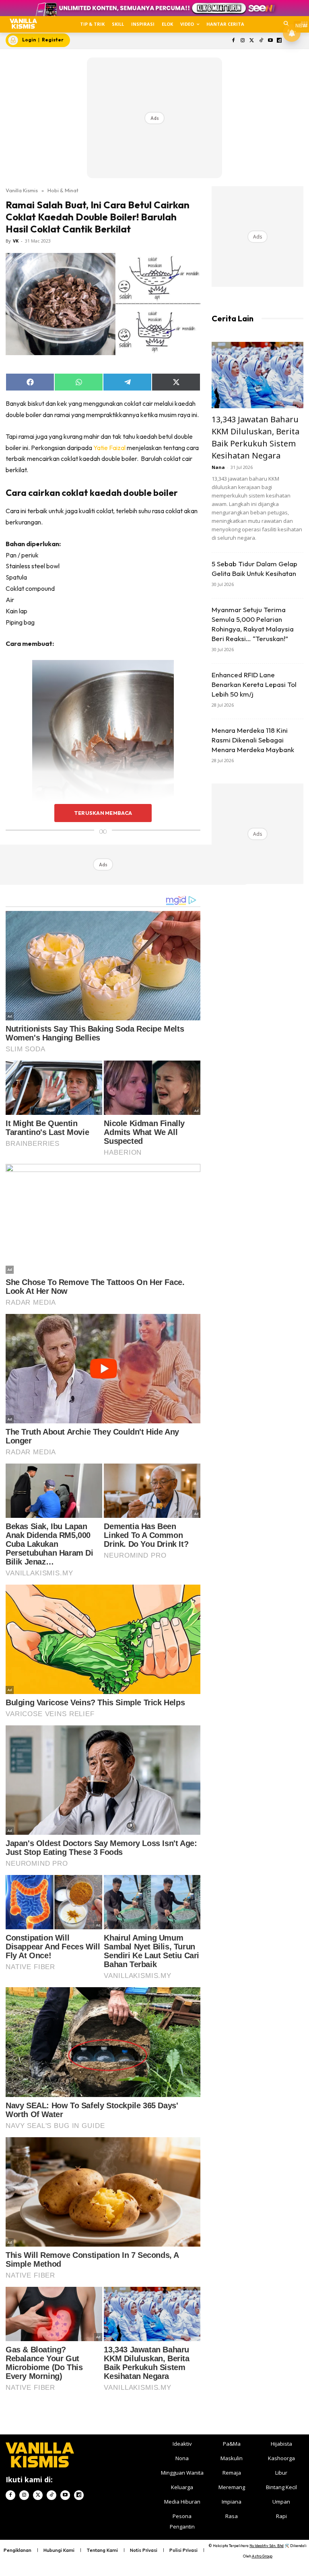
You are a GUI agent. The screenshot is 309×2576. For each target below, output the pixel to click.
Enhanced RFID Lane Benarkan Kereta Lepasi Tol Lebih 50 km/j (254, 684)
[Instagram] (243, 41)
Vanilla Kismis (22, 190)
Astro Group (262, 2556)
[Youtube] (270, 41)
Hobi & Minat (63, 190)
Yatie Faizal (109, 448)
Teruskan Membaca (103, 813)
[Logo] (23, 24)
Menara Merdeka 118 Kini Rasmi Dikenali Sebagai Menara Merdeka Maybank (253, 740)
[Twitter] (252, 41)
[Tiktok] (261, 41)
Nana (218, 467)
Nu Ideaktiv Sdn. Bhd (267, 2546)
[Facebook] (234, 41)
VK (16, 241)
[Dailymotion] (279, 41)
